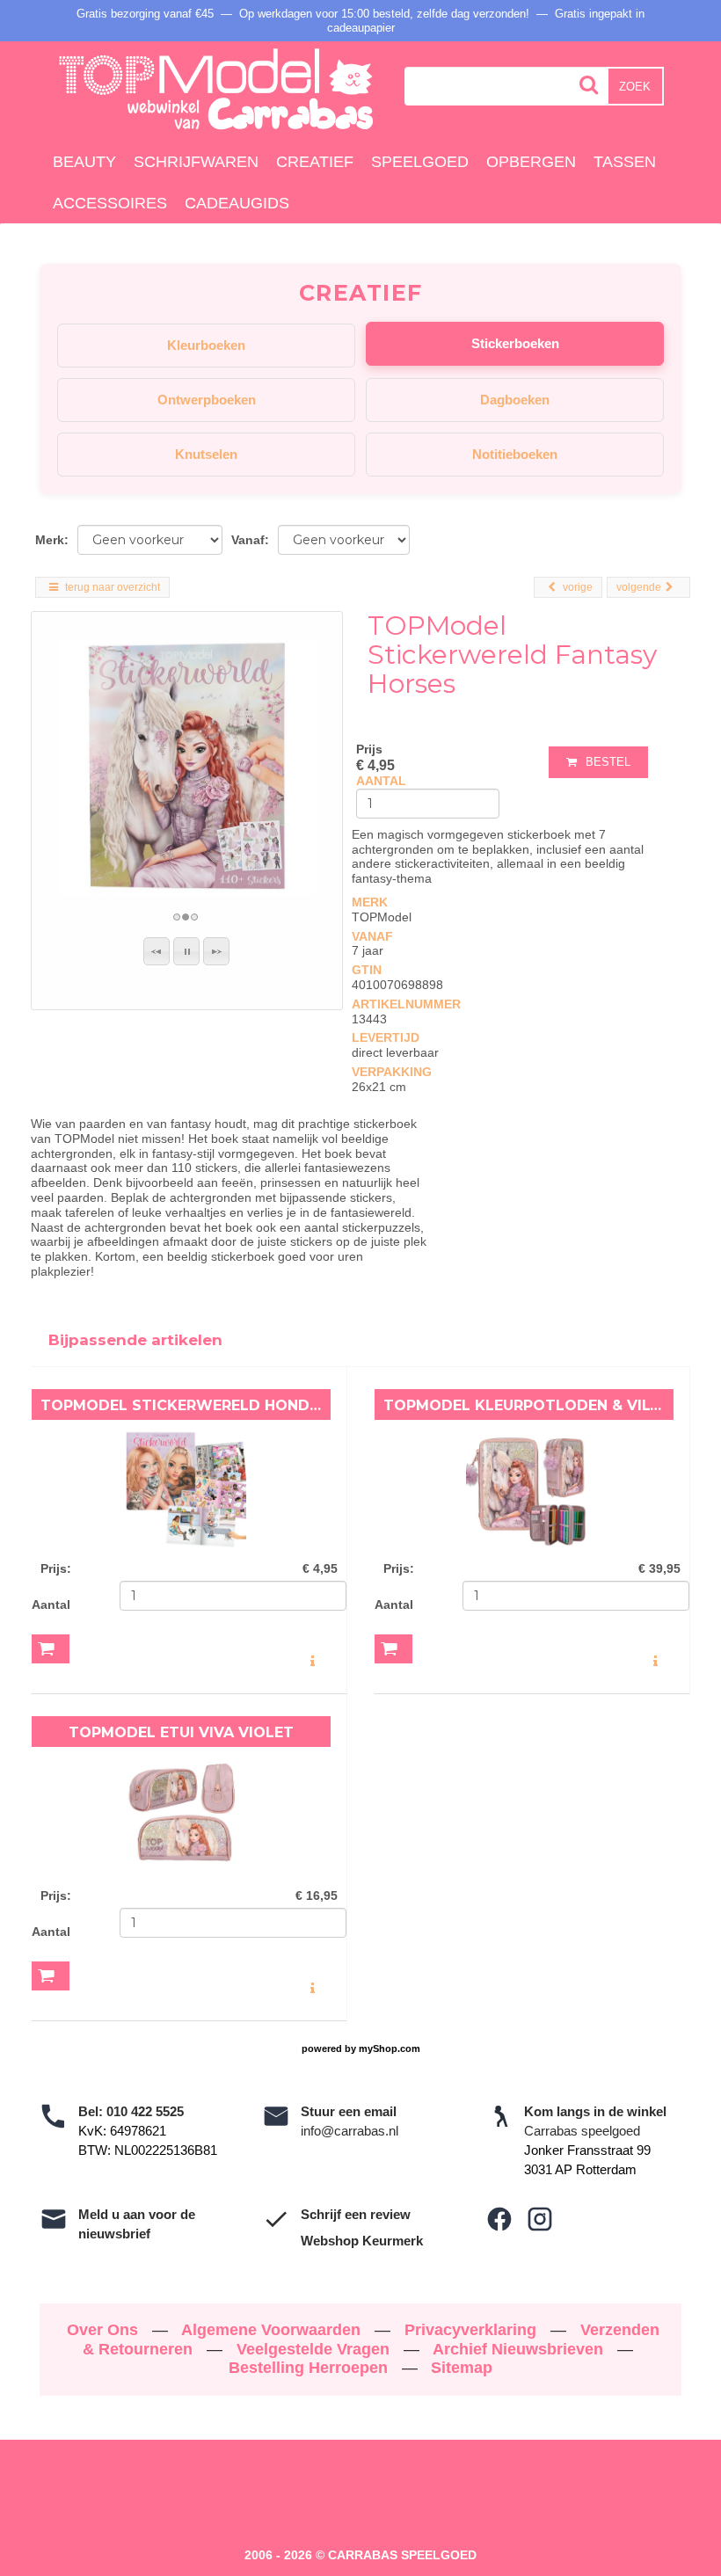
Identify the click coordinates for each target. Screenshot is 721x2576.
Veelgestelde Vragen (315, 2349)
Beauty (84, 162)
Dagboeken (515, 400)
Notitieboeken (515, 454)
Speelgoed (420, 162)
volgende (639, 587)
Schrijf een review (356, 2214)
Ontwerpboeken (207, 400)
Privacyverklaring (473, 2330)
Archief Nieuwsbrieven (520, 2349)
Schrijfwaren (196, 162)
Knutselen (206, 454)
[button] (157, 951)
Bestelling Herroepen (310, 2368)
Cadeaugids (237, 203)
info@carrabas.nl (350, 2131)
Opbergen (531, 162)
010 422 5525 (145, 2111)
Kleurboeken (206, 345)
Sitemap (462, 2368)
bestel (608, 762)
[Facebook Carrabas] (499, 2219)
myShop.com (390, 2048)
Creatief (315, 162)
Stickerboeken (515, 343)
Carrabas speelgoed (582, 2131)
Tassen (625, 162)
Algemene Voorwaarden (273, 2330)
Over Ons (105, 2330)
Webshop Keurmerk (362, 2241)
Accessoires (110, 203)
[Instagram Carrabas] (540, 2219)
